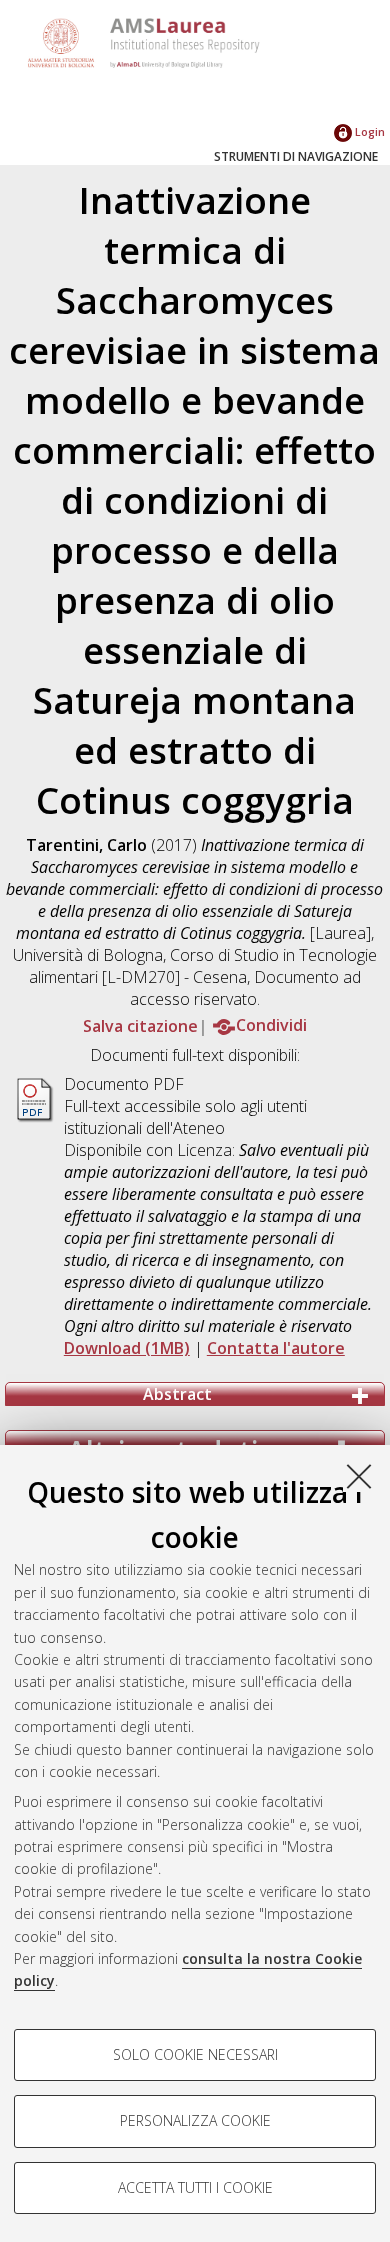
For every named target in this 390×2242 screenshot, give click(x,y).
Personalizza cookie (195, 2120)
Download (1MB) (127, 1348)
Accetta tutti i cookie (195, 2187)
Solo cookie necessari (195, 2054)
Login (368, 131)
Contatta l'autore (276, 1348)
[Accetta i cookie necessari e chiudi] (359, 1476)
